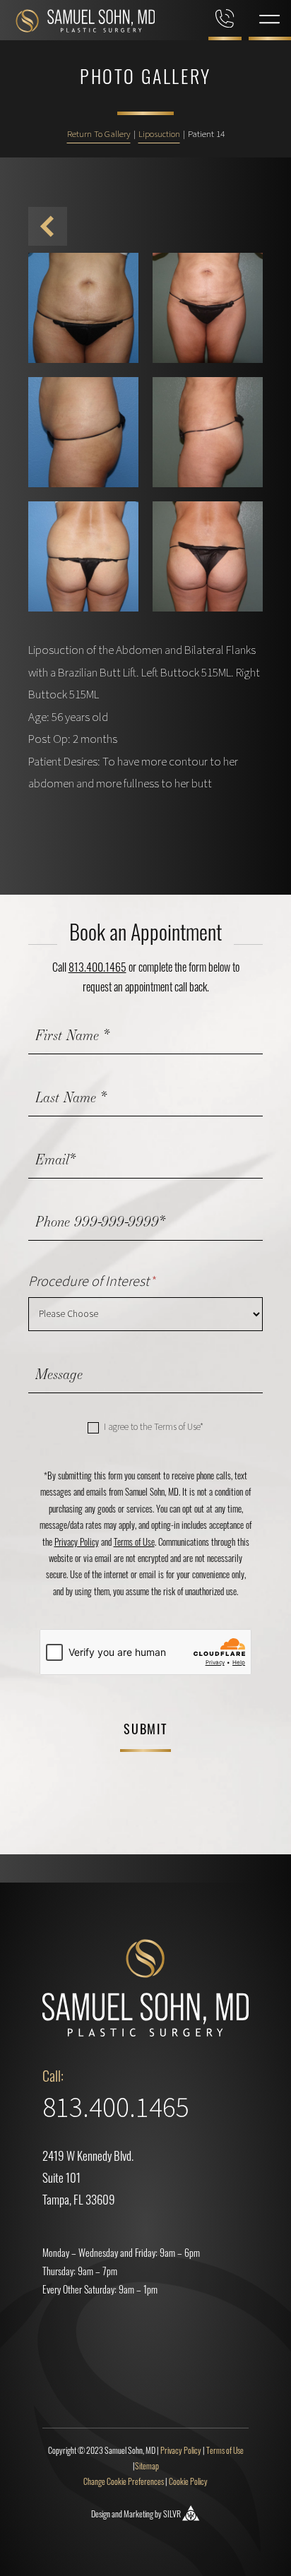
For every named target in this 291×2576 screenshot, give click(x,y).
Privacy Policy (77, 1543)
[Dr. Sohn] (77, 24)
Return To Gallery (99, 134)
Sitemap (147, 2467)
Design (101, 2515)
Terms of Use (134, 1543)
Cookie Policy (188, 2483)
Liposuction (159, 134)
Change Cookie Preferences (124, 2483)
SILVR (172, 2515)
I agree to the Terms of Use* (153, 1427)
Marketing (138, 2515)
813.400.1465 (97, 969)
